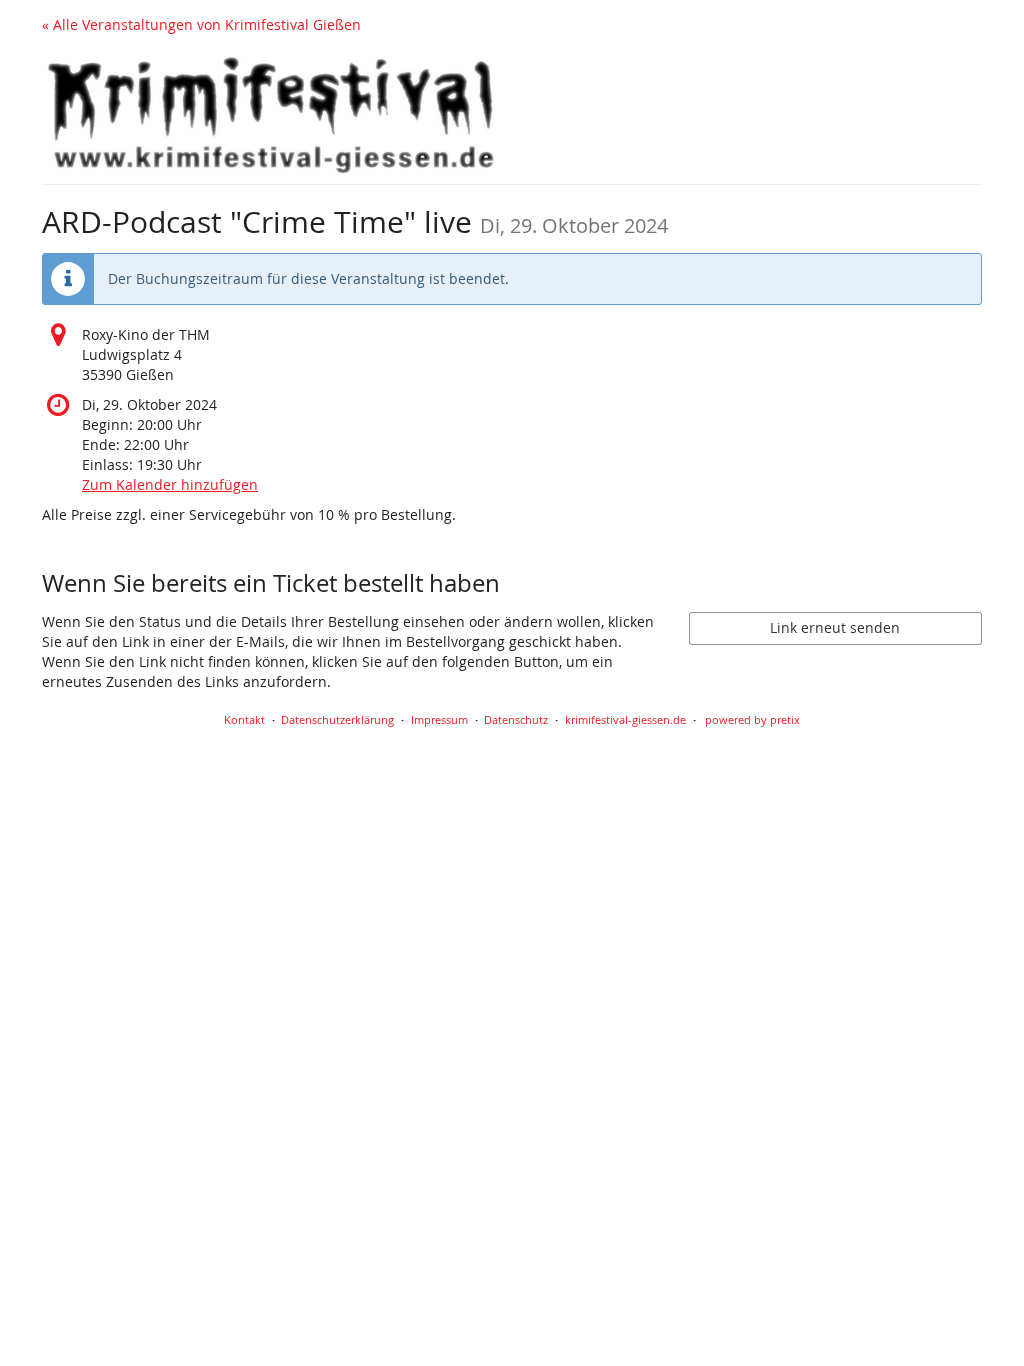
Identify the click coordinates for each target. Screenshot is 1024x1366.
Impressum (439, 719)
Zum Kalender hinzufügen (170, 484)
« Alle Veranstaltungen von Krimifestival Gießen (201, 24)
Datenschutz (516, 719)
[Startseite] (272, 115)
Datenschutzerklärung (337, 719)
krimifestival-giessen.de (625, 719)
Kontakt (244, 719)
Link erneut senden (835, 627)
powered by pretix (752, 719)
